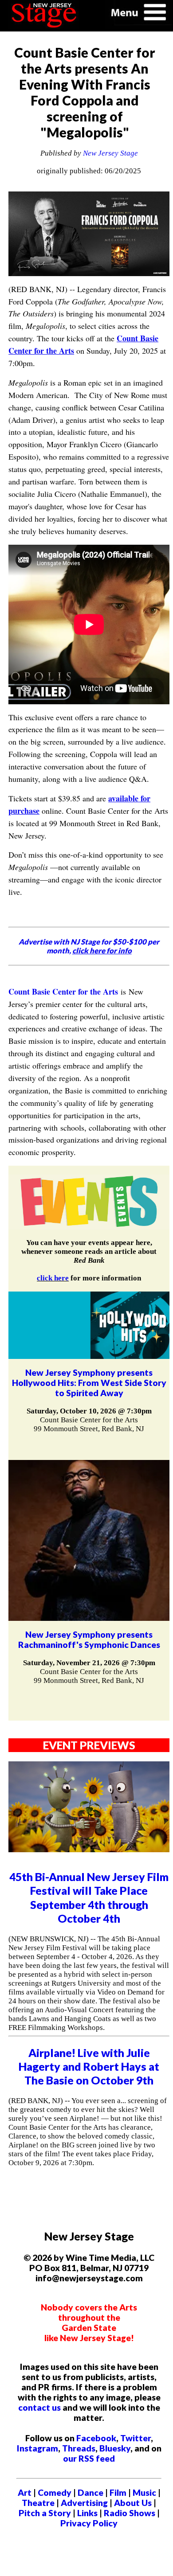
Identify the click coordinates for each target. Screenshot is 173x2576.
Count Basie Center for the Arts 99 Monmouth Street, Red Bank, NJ (89, 1424)
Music (144, 2492)
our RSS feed (89, 2458)
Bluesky (115, 2448)
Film (118, 2492)
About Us (133, 2503)
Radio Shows (130, 2513)
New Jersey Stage (110, 153)
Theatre (38, 2503)
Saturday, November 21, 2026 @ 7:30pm (89, 1663)
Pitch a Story (45, 2513)
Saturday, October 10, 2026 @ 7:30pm (89, 1411)
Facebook (96, 2438)
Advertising (84, 2503)
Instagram (37, 2448)
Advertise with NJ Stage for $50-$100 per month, (89, 946)
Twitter (136, 2438)
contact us (39, 2407)
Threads (79, 2448)
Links (87, 2513)
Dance (90, 2492)
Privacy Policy (89, 2523)
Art (25, 2492)
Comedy (55, 2492)
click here (53, 1278)
